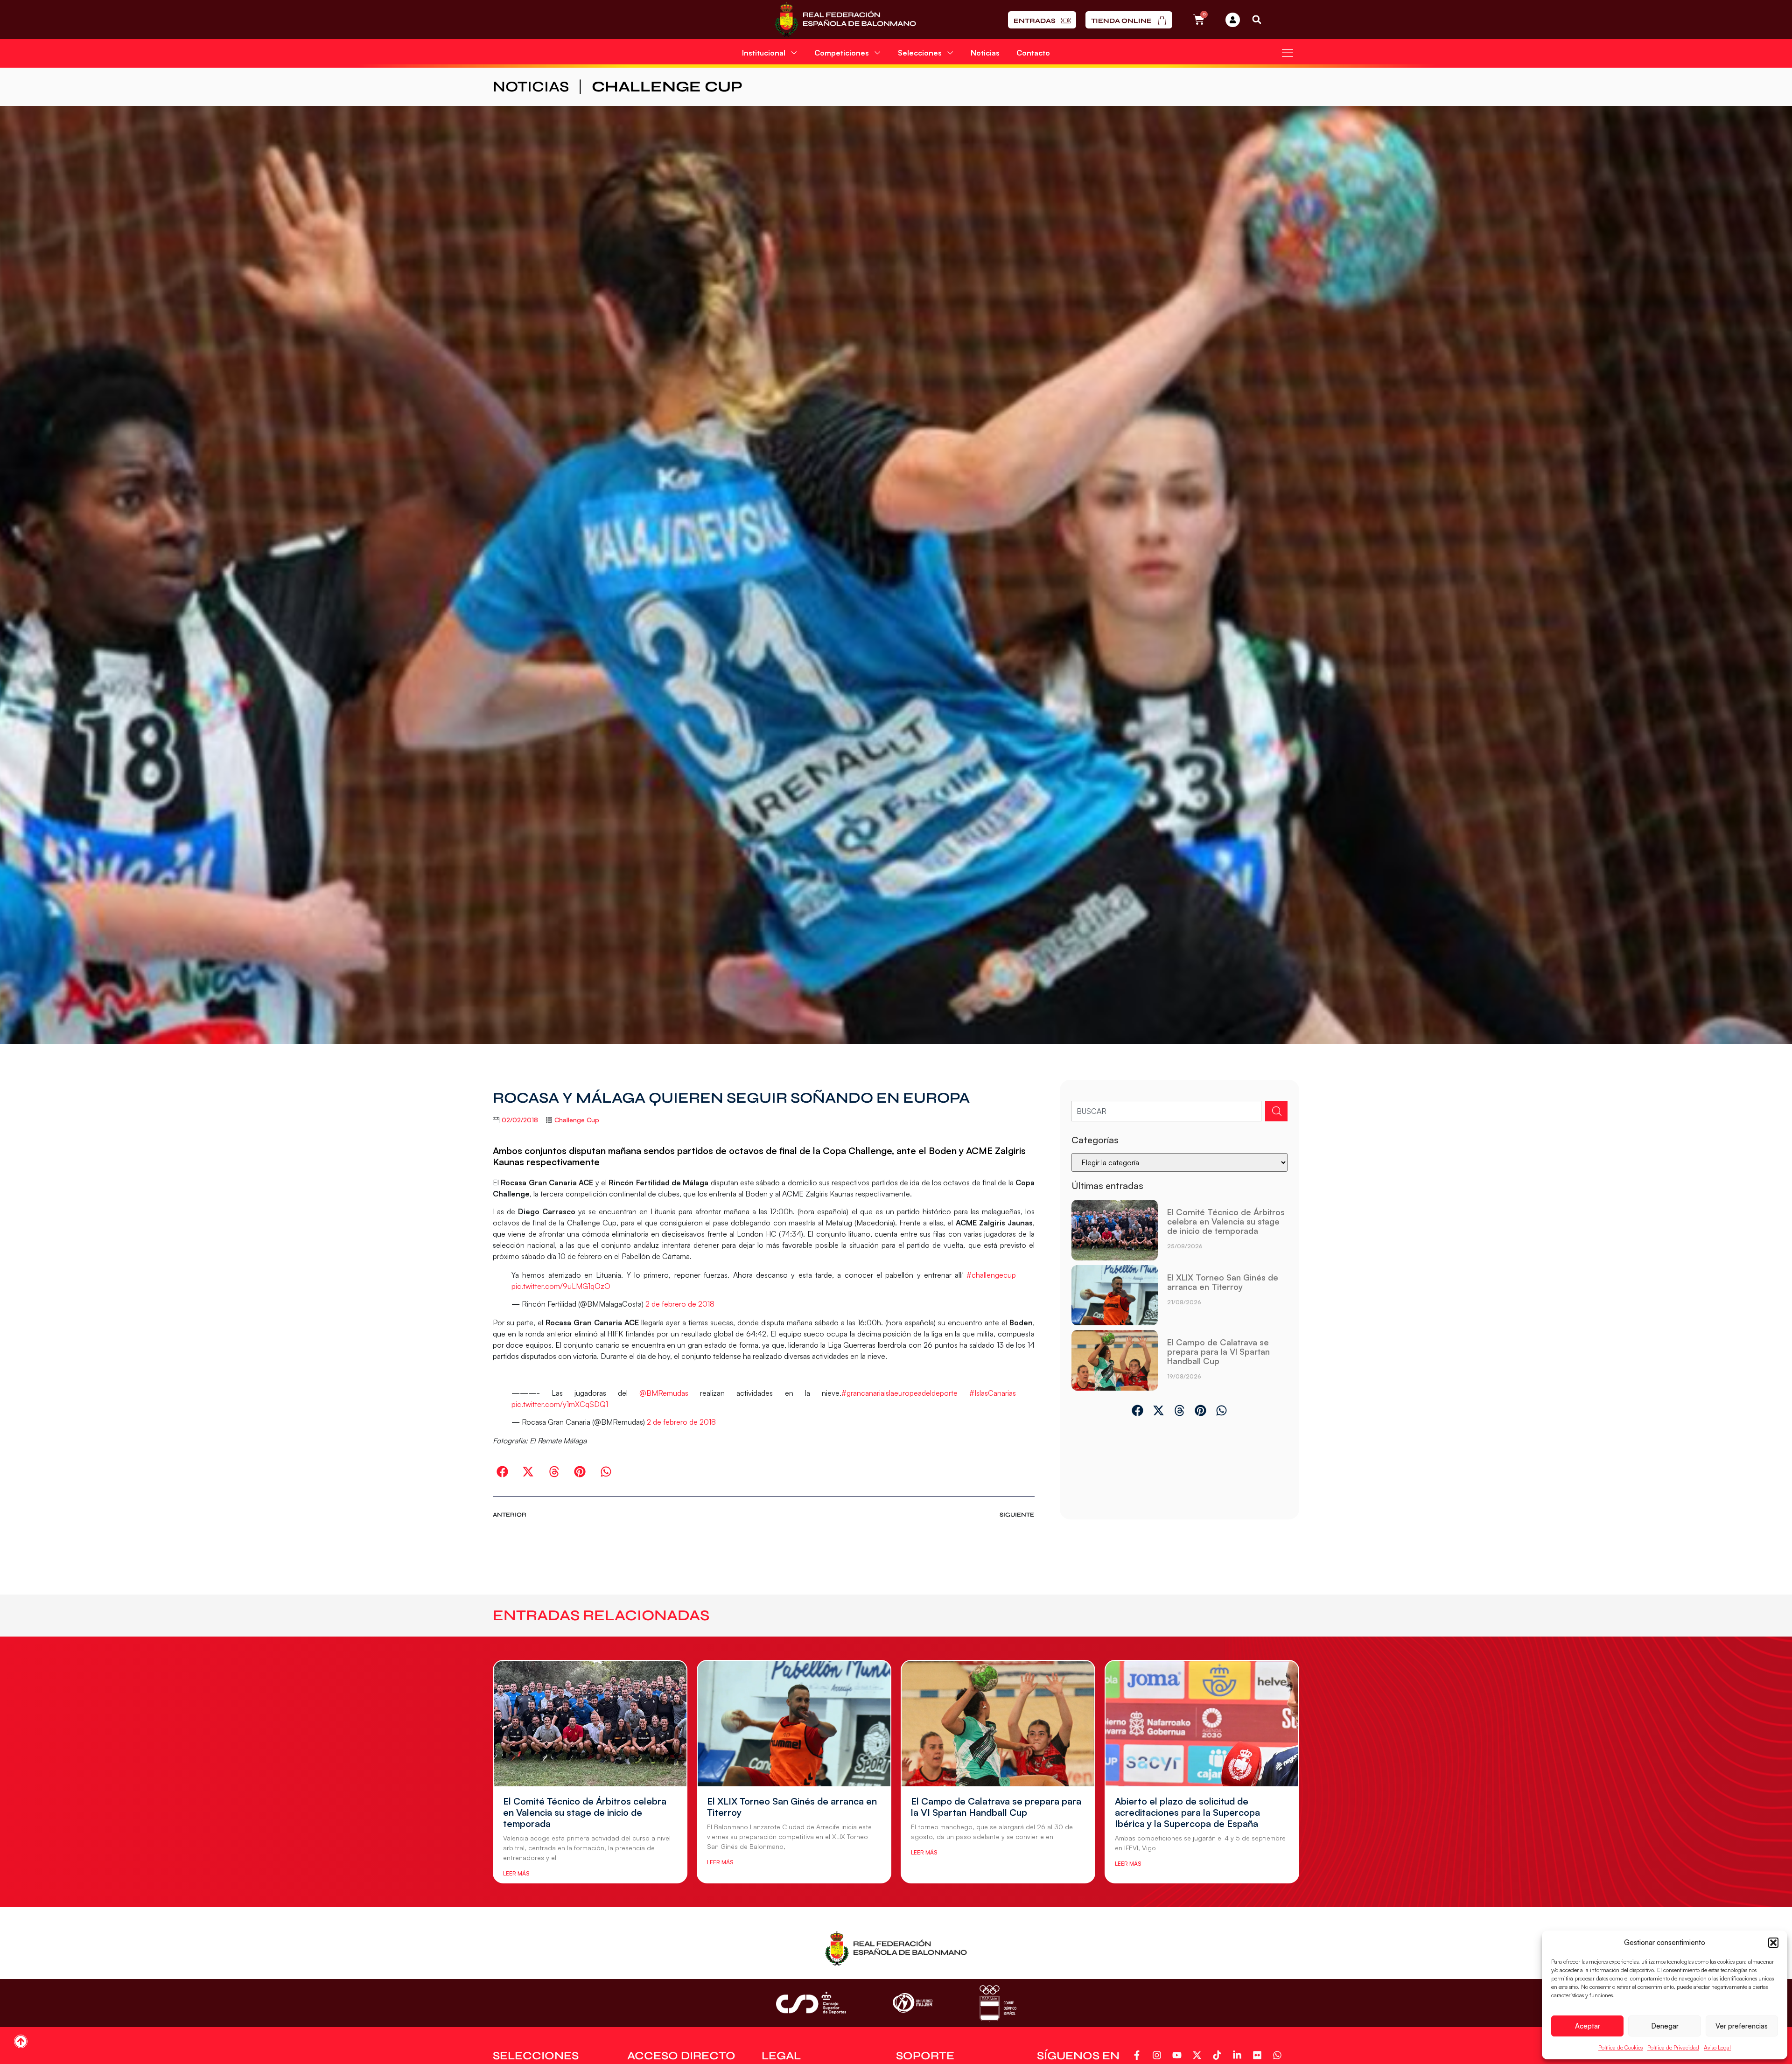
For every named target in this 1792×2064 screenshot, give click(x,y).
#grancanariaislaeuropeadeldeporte (899, 1393)
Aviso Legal (1717, 2047)
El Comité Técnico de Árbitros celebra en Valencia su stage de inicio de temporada (1226, 1221)
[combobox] (1166, 1111)
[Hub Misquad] (1233, 20)
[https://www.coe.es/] (998, 2003)
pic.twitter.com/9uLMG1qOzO (561, 1286)
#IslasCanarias (993, 1393)
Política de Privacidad (1673, 2047)
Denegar (1665, 2026)
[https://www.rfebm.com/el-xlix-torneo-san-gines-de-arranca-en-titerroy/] (1115, 1295)
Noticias (985, 53)
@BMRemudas (664, 1393)
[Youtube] (1179, 2055)
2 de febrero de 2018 (680, 1304)
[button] (1773, 1943)
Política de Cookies (1620, 2047)
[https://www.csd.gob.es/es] (811, 2003)
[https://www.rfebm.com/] (845, 20)
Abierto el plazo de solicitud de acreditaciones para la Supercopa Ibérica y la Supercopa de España (1187, 1812)
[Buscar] (1276, 1111)
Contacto (1033, 53)
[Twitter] (1199, 2055)
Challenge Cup (667, 87)
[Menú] (1288, 53)
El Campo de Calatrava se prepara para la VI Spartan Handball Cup (1218, 1351)
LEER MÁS (516, 1873)
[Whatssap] (1279, 2055)
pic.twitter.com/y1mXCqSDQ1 (560, 1404)
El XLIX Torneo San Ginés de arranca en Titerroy (1223, 1282)
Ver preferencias (1742, 2026)
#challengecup (991, 1275)
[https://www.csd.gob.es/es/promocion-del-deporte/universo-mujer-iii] (913, 2003)
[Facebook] (1138, 2055)
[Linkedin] (1239, 2055)
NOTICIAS (531, 87)
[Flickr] (1259, 2055)
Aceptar (1588, 2026)
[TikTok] (1219, 2055)
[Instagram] (1158, 2055)
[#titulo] (21, 2041)
